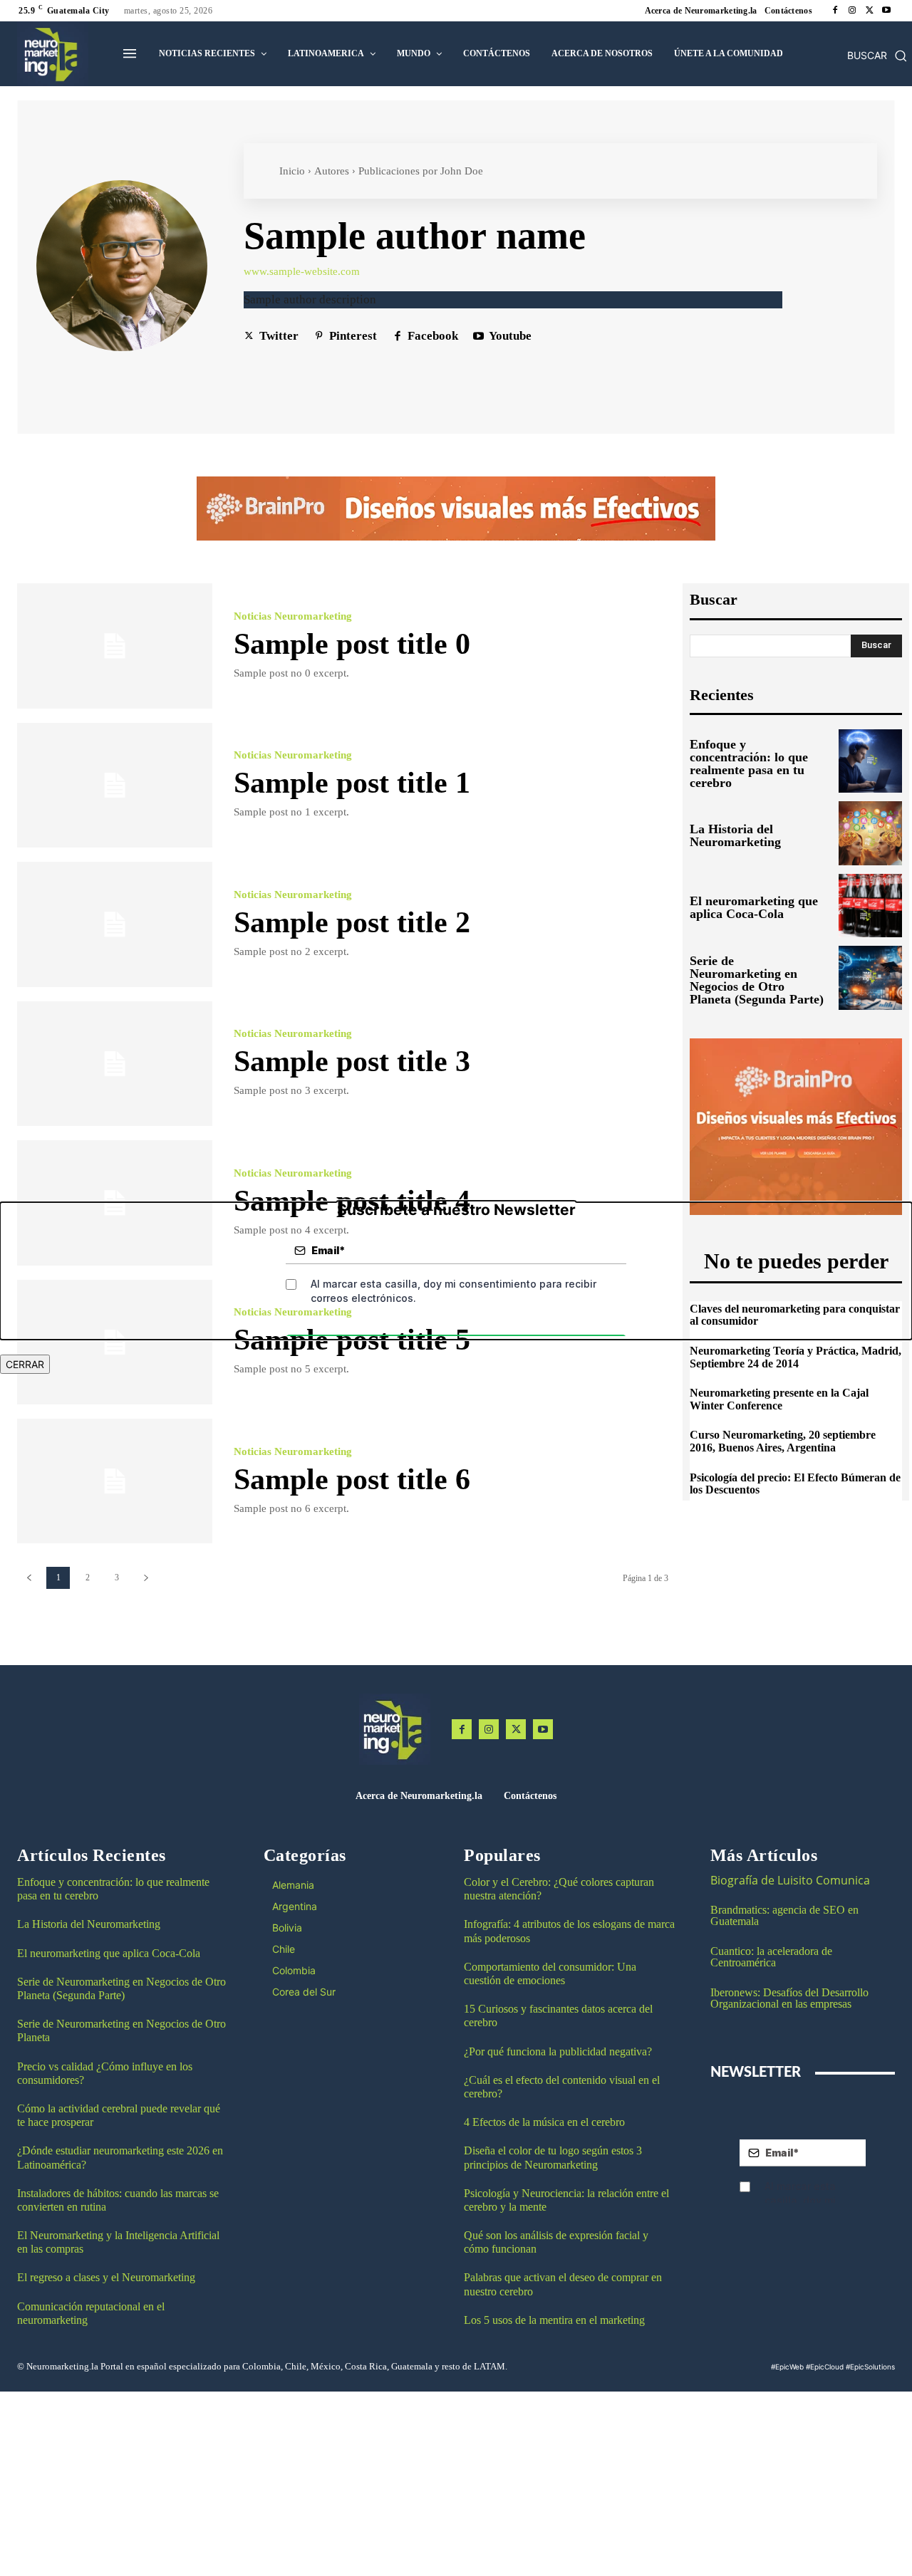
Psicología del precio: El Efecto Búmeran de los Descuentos (795, 1484)
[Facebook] (835, 11)
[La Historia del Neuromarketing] (870, 833)
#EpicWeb (787, 2367)
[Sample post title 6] (115, 1481)
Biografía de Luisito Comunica (790, 1880)
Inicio (292, 171)
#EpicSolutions (870, 2367)
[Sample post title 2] (115, 924)
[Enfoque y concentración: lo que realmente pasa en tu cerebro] (870, 761)
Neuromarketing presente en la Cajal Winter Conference (779, 1399)
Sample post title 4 (352, 1201)
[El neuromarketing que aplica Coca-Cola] (870, 906)
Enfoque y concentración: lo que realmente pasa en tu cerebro (749, 763)
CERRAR (25, 1364)
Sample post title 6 (352, 1479)
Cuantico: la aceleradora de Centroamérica (771, 1957)
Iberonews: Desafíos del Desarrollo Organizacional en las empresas (789, 1998)
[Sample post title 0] (115, 646)
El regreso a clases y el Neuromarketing (106, 2277)
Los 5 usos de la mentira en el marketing (554, 2320)
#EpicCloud (825, 2367)
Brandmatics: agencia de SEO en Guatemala (784, 1915)
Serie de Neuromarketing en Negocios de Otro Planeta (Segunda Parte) (757, 980)
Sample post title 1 (352, 783)
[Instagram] (852, 11)
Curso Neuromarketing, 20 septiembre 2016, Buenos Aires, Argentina (783, 1441)
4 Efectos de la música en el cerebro (544, 2122)
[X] (869, 11)
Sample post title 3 (352, 1061)
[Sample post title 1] (115, 785)
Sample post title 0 (352, 644)
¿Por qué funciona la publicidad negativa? (558, 2051)
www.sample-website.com (302, 272)
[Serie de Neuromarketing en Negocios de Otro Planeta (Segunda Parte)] (870, 977)
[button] (877, 56)
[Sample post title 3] (115, 1064)
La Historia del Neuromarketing (735, 835)
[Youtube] (886, 11)
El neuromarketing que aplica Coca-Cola (754, 907)
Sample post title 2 (352, 922)
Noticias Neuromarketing (293, 616)
